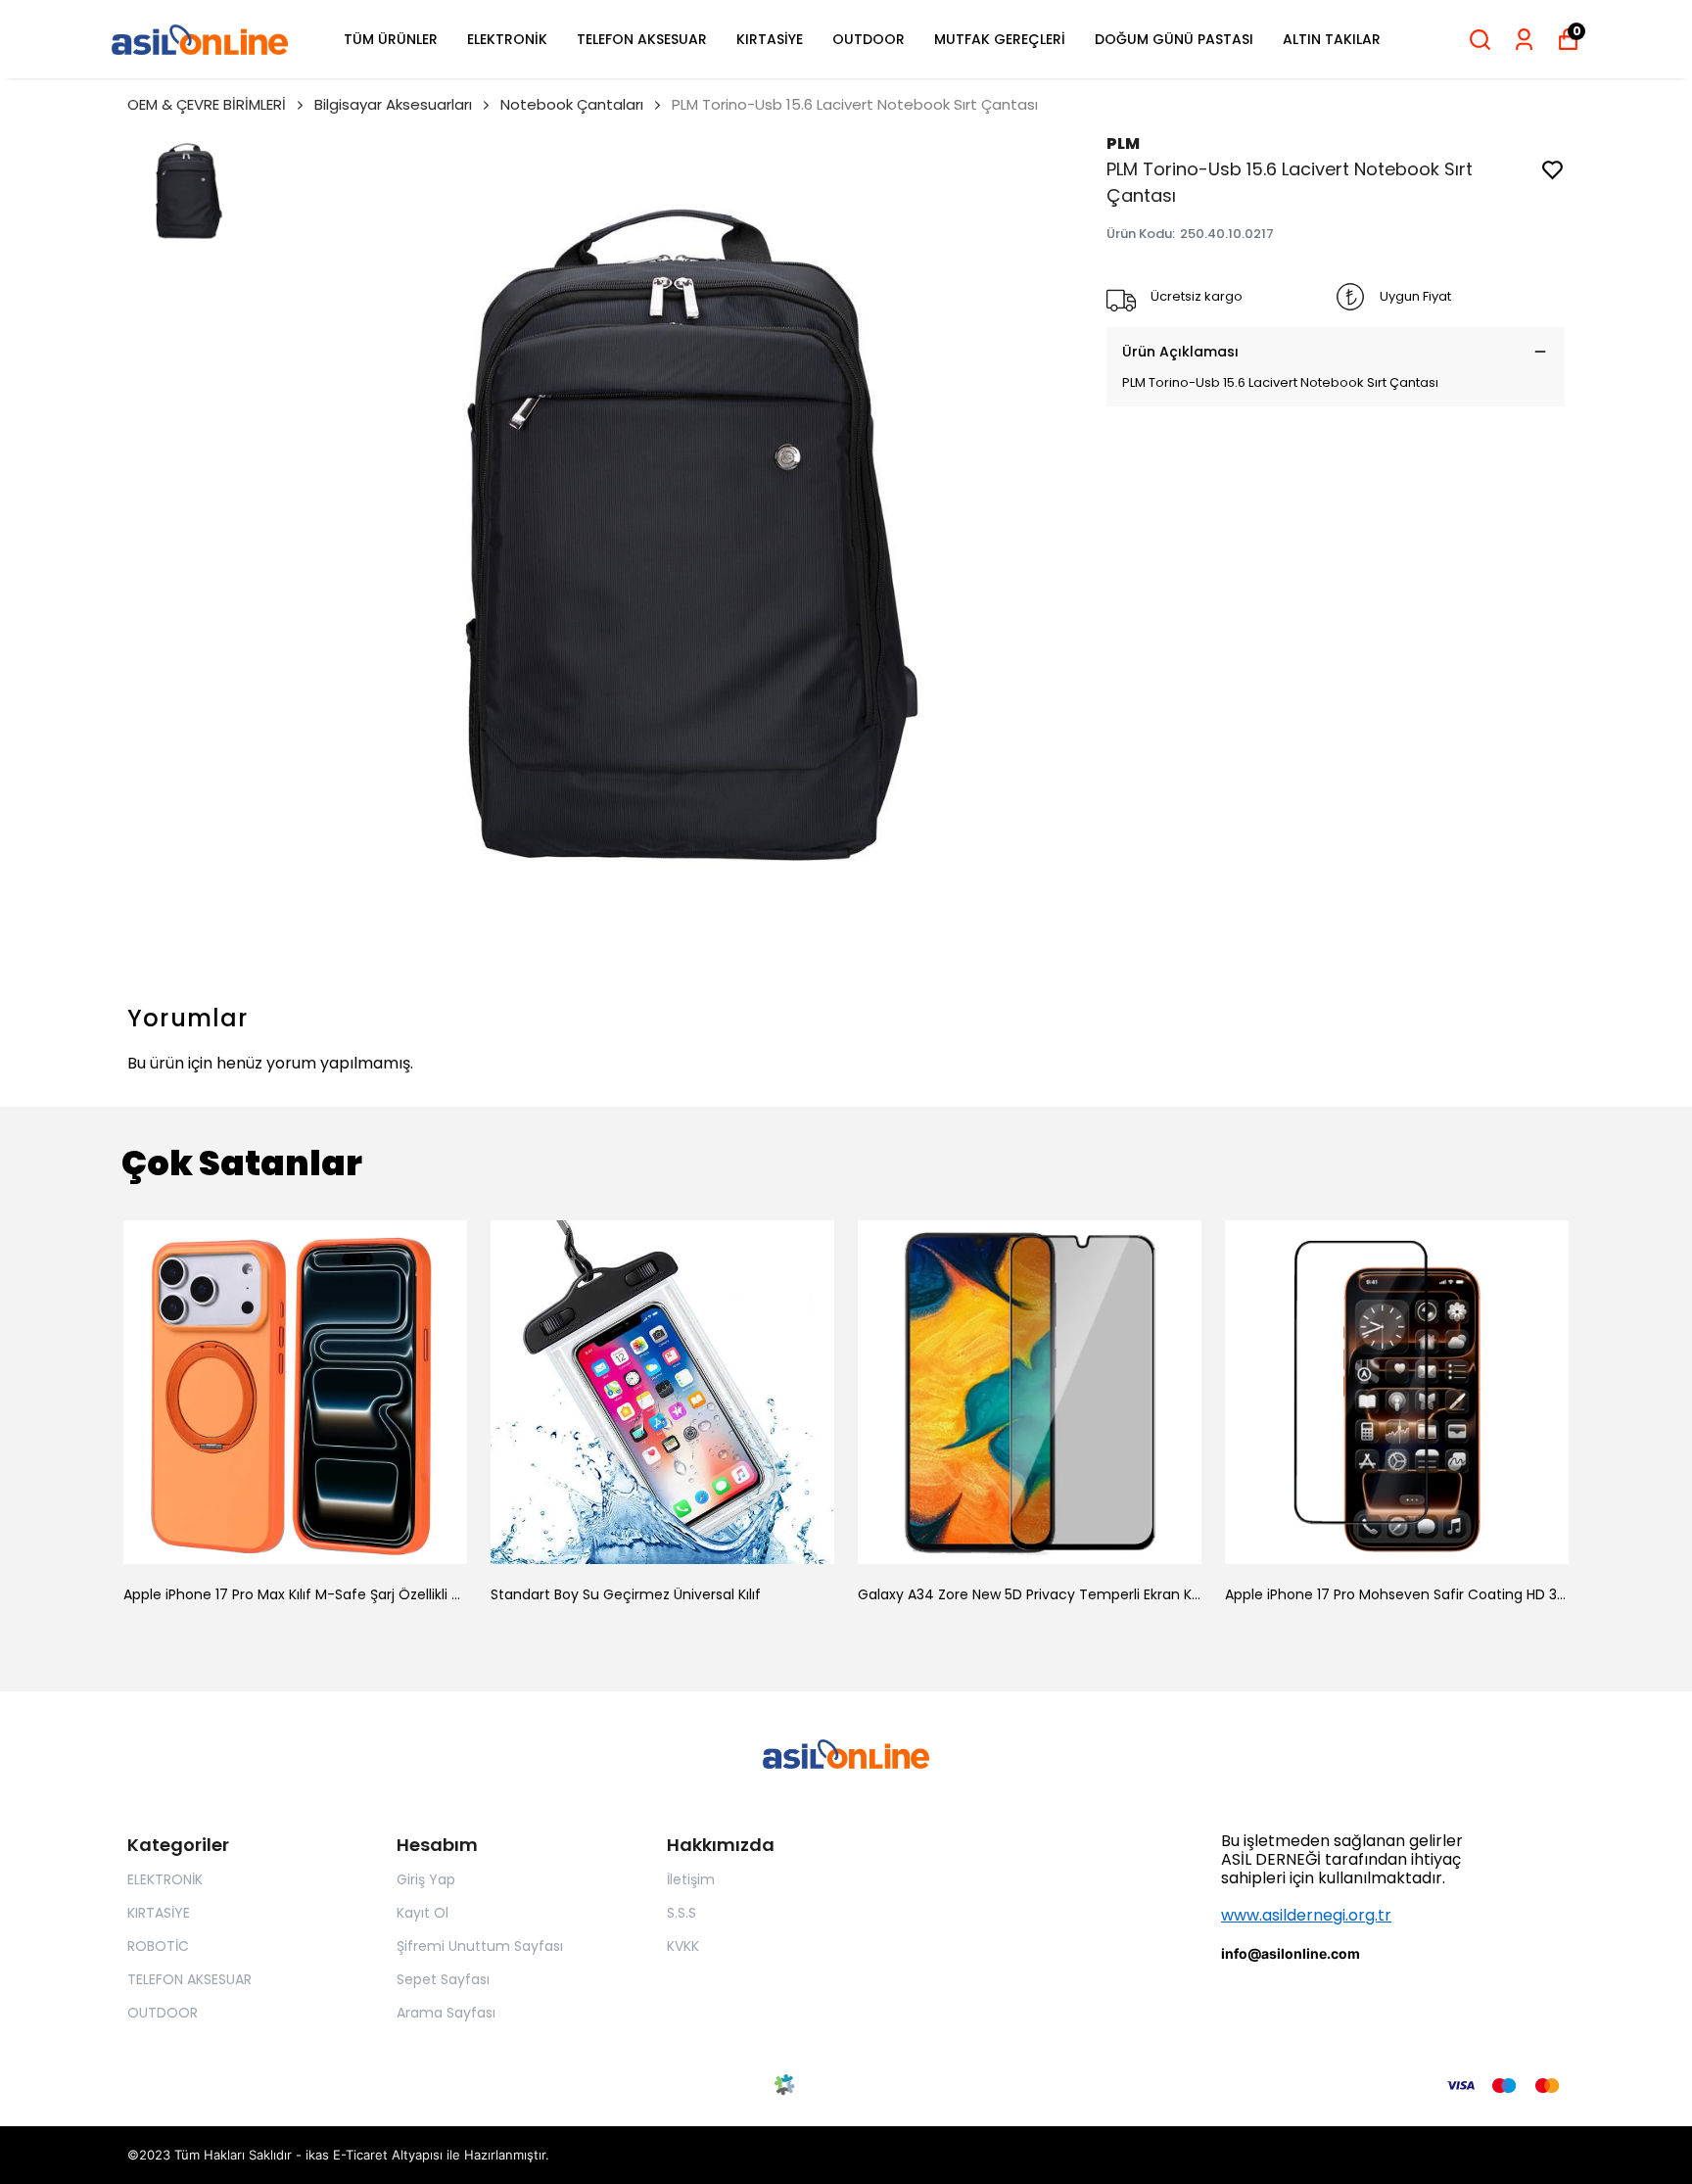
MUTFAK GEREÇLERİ (1000, 39)
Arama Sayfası (446, 2013)
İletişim (691, 1879)
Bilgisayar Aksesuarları (393, 104)
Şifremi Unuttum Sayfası (480, 1946)
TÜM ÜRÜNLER (391, 39)
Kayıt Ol (423, 1913)
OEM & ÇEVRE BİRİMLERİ (207, 104)
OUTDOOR (869, 39)
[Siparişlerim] (1524, 40)
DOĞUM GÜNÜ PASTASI (1174, 39)
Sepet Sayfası (443, 1979)
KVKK (683, 1946)
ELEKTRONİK (507, 39)
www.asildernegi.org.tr (1306, 1915)
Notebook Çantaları (572, 104)
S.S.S (681, 1913)
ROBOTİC (158, 1946)
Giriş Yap (426, 1879)
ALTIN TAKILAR (1332, 39)
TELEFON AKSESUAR (642, 39)
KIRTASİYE (770, 39)
